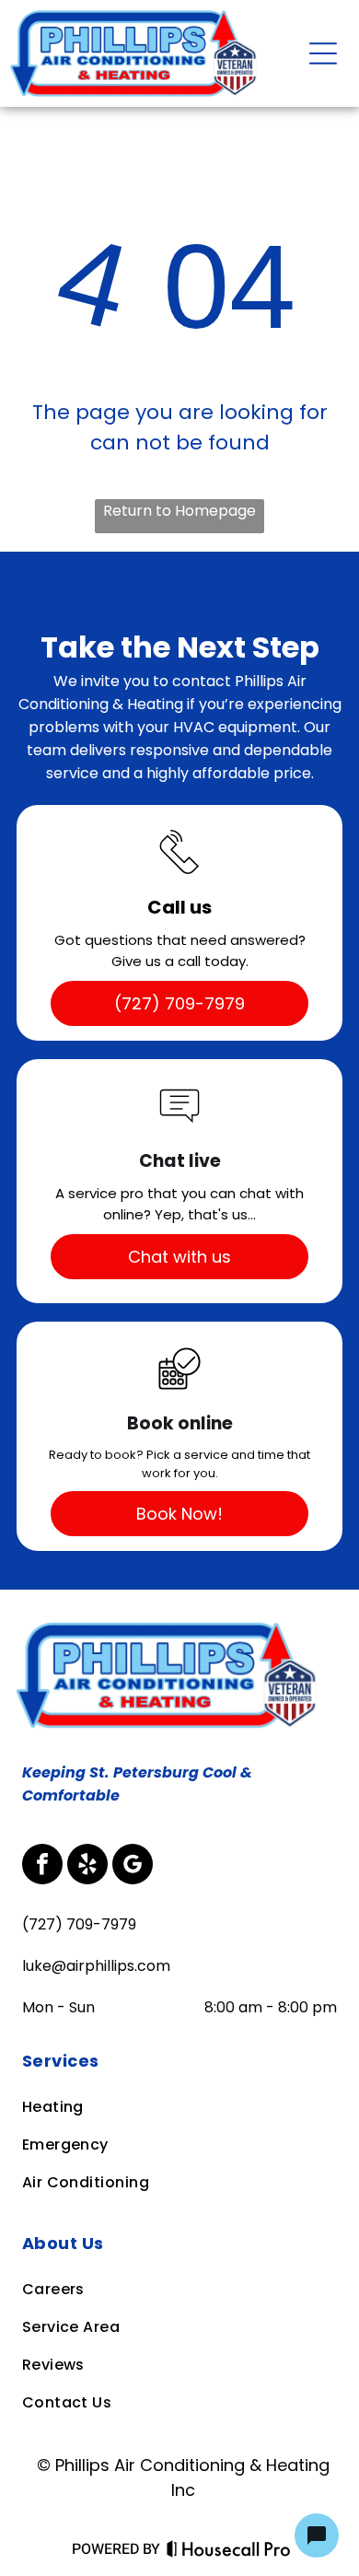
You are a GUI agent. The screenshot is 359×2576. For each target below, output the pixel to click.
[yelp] (87, 1866)
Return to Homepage (179, 511)
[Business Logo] (171, 1627)
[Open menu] (323, 53)
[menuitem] (179, 2061)
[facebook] (42, 1866)
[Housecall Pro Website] (229, 2553)
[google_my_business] (133, 1866)
